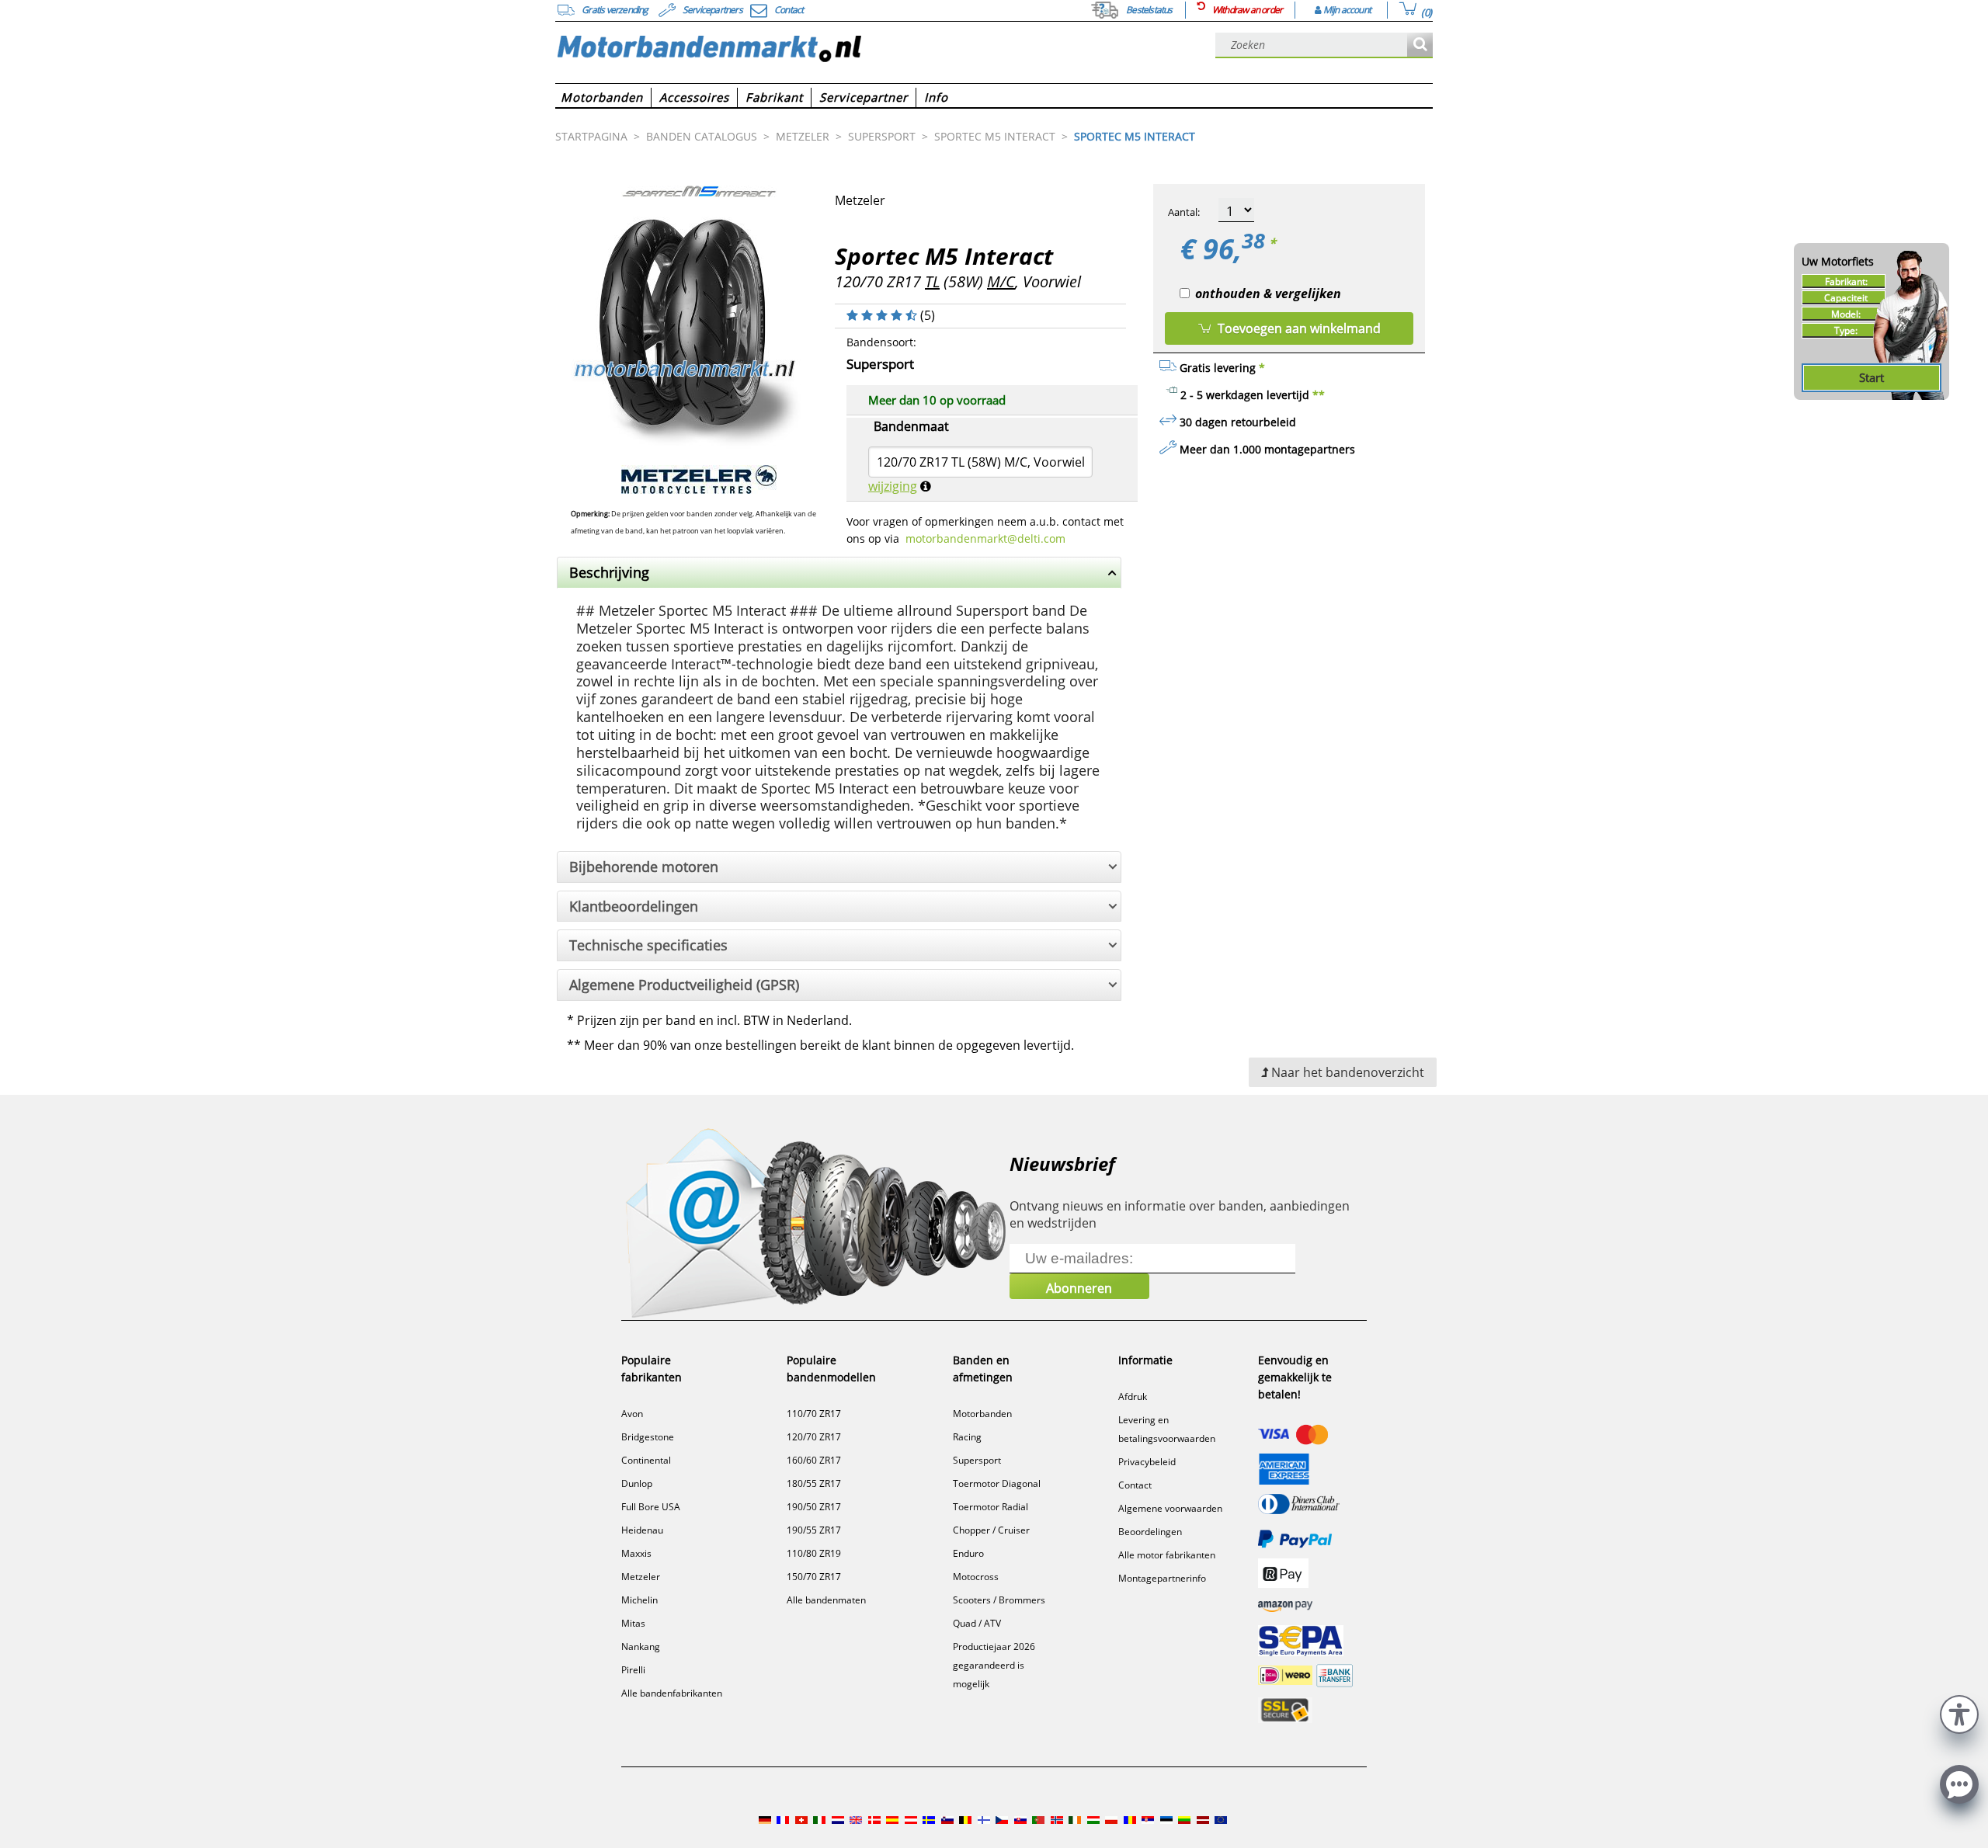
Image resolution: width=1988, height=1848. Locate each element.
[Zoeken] (1420, 45)
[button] (1959, 1713)
